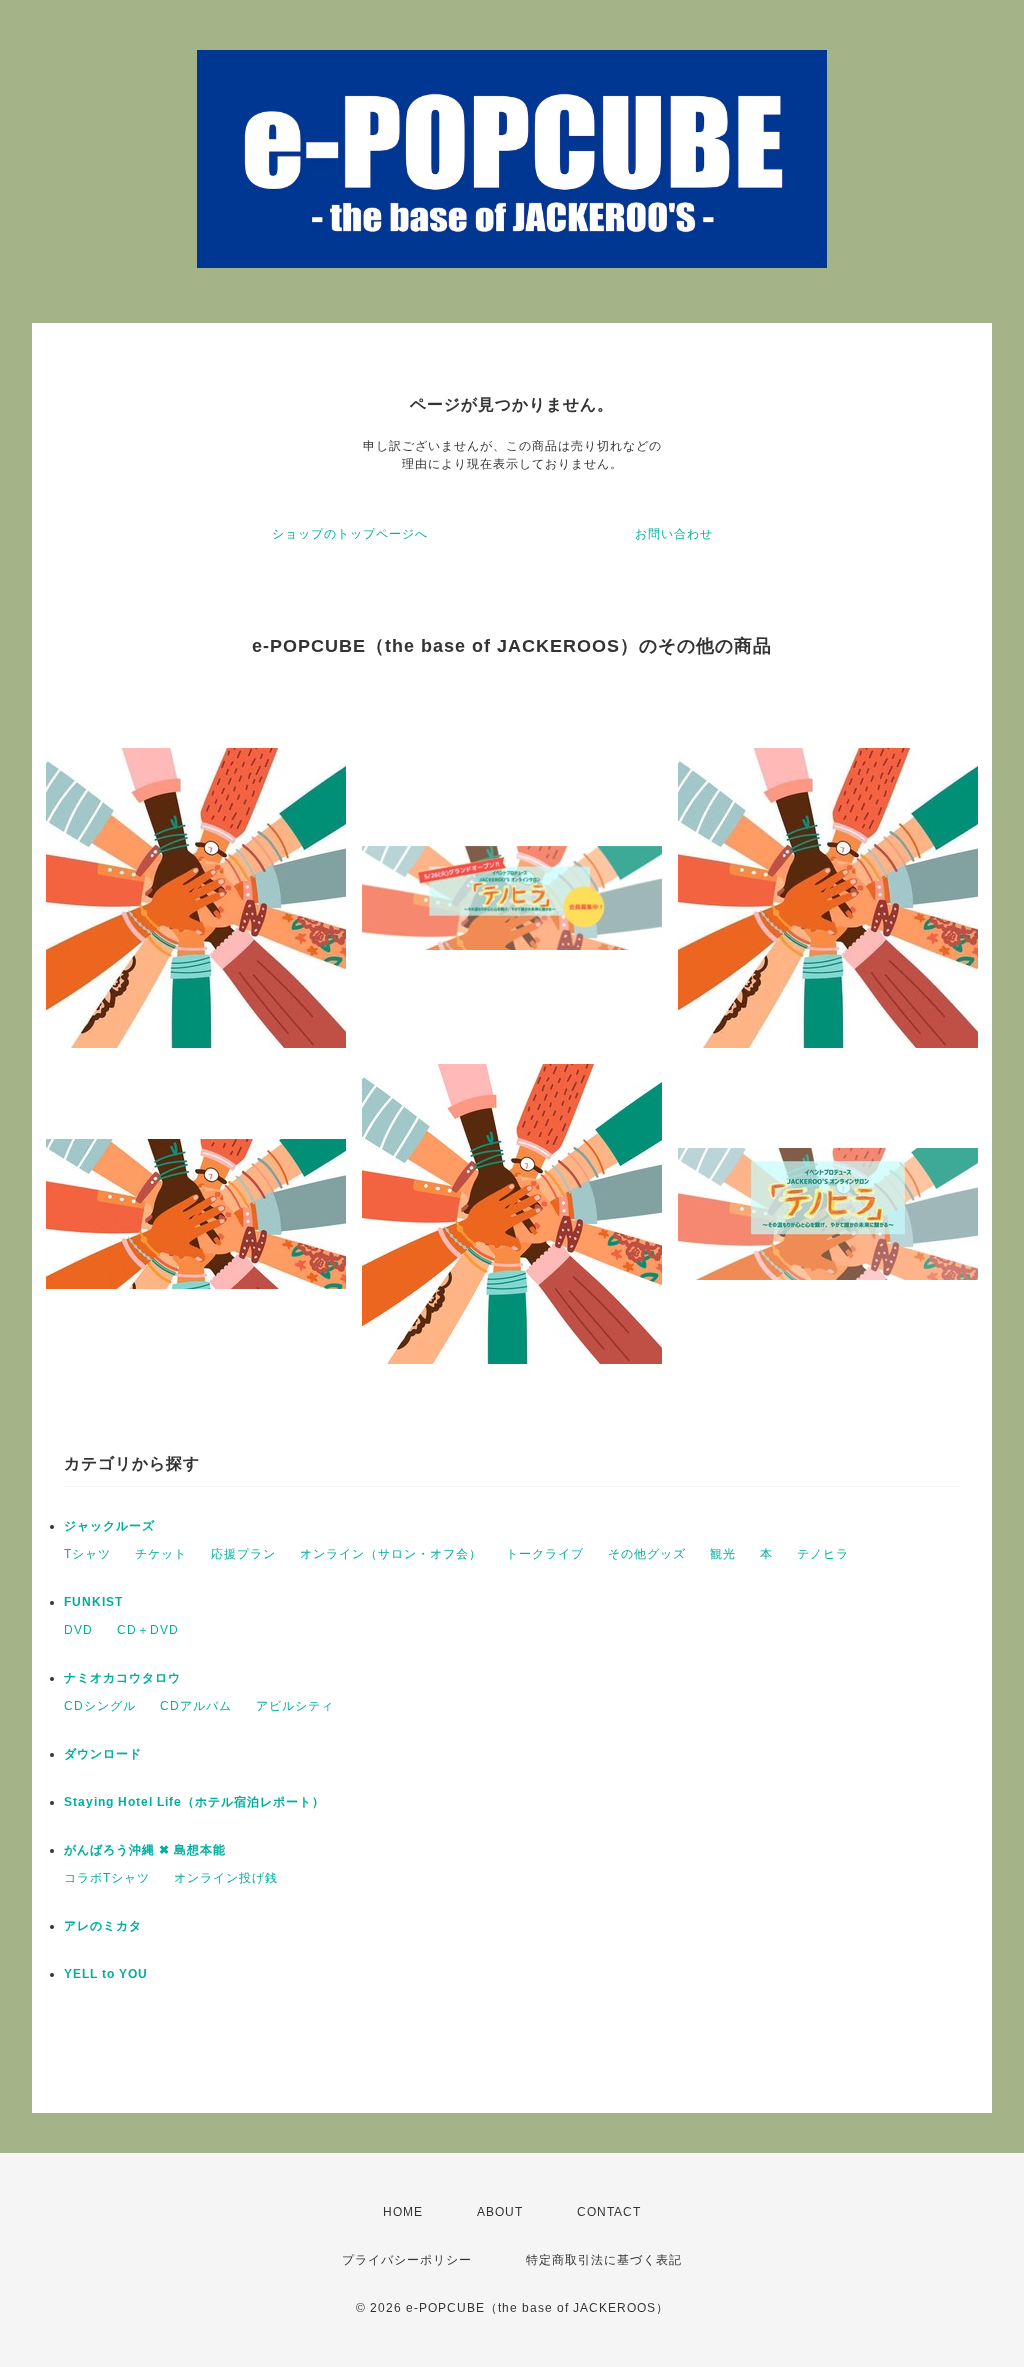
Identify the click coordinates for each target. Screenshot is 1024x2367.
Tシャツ (87, 1554)
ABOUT (500, 2212)
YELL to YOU (106, 1974)
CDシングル (100, 1706)
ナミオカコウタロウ (122, 1678)
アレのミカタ (103, 1926)
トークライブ (545, 1554)
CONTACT (609, 2212)
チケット (161, 1554)
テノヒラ (823, 1554)
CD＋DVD (148, 1630)
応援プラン (243, 1554)
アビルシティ (295, 1706)
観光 (723, 1554)
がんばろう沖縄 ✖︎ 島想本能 (145, 1850)
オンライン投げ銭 (226, 1878)
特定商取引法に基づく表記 (604, 2260)
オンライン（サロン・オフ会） (391, 1554)
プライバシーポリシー (407, 2260)
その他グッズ (647, 1554)
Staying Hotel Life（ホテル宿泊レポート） (194, 1802)
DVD (78, 1630)
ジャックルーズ (109, 1526)
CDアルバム (196, 1706)
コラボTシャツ (107, 1878)
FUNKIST (93, 1602)
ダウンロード (103, 1754)
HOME (403, 2212)
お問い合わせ (674, 534)
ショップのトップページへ (350, 534)
